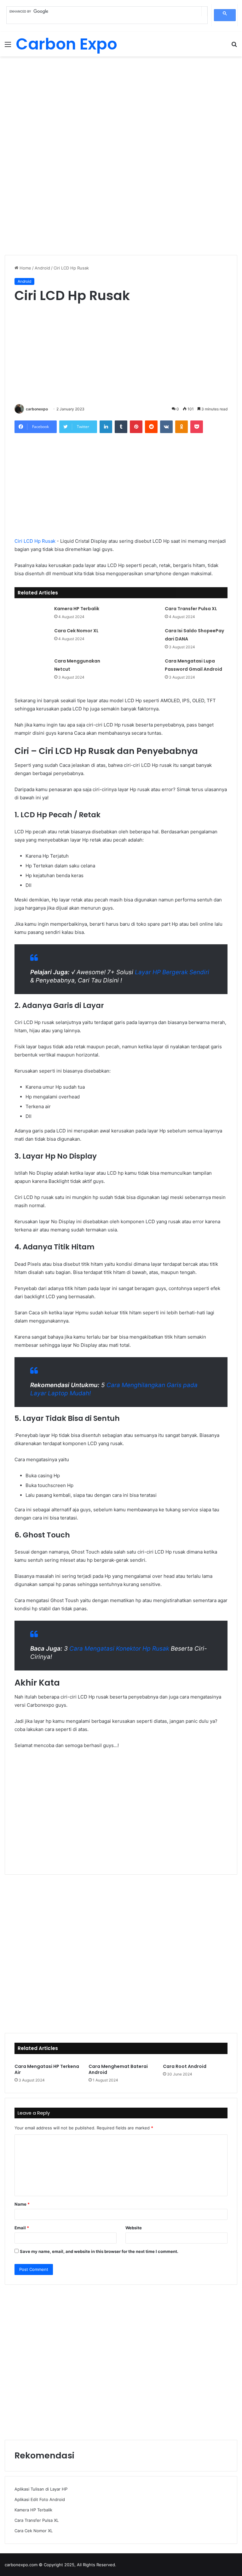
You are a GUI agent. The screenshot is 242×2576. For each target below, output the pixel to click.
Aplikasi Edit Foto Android (40, 2499)
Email (22, 2228)
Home (25, 268)
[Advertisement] (121, 107)
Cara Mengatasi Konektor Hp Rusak (119, 1649)
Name (22, 2204)
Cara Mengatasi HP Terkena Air (47, 2069)
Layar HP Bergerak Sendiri (172, 972)
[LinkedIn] (106, 427)
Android (42, 268)
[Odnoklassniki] (181, 427)
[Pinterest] (136, 427)
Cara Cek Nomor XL (76, 631)
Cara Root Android (185, 2066)
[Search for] (234, 46)
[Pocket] (197, 427)
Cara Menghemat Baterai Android (118, 2069)
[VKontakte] (166, 427)
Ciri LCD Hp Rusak (35, 541)
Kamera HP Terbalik (77, 609)
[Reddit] (151, 427)
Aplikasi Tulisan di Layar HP (41, 2489)
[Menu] (8, 46)
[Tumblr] (121, 427)
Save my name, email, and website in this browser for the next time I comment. (99, 2251)
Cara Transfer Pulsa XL (191, 609)
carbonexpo (37, 409)
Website (134, 2228)
